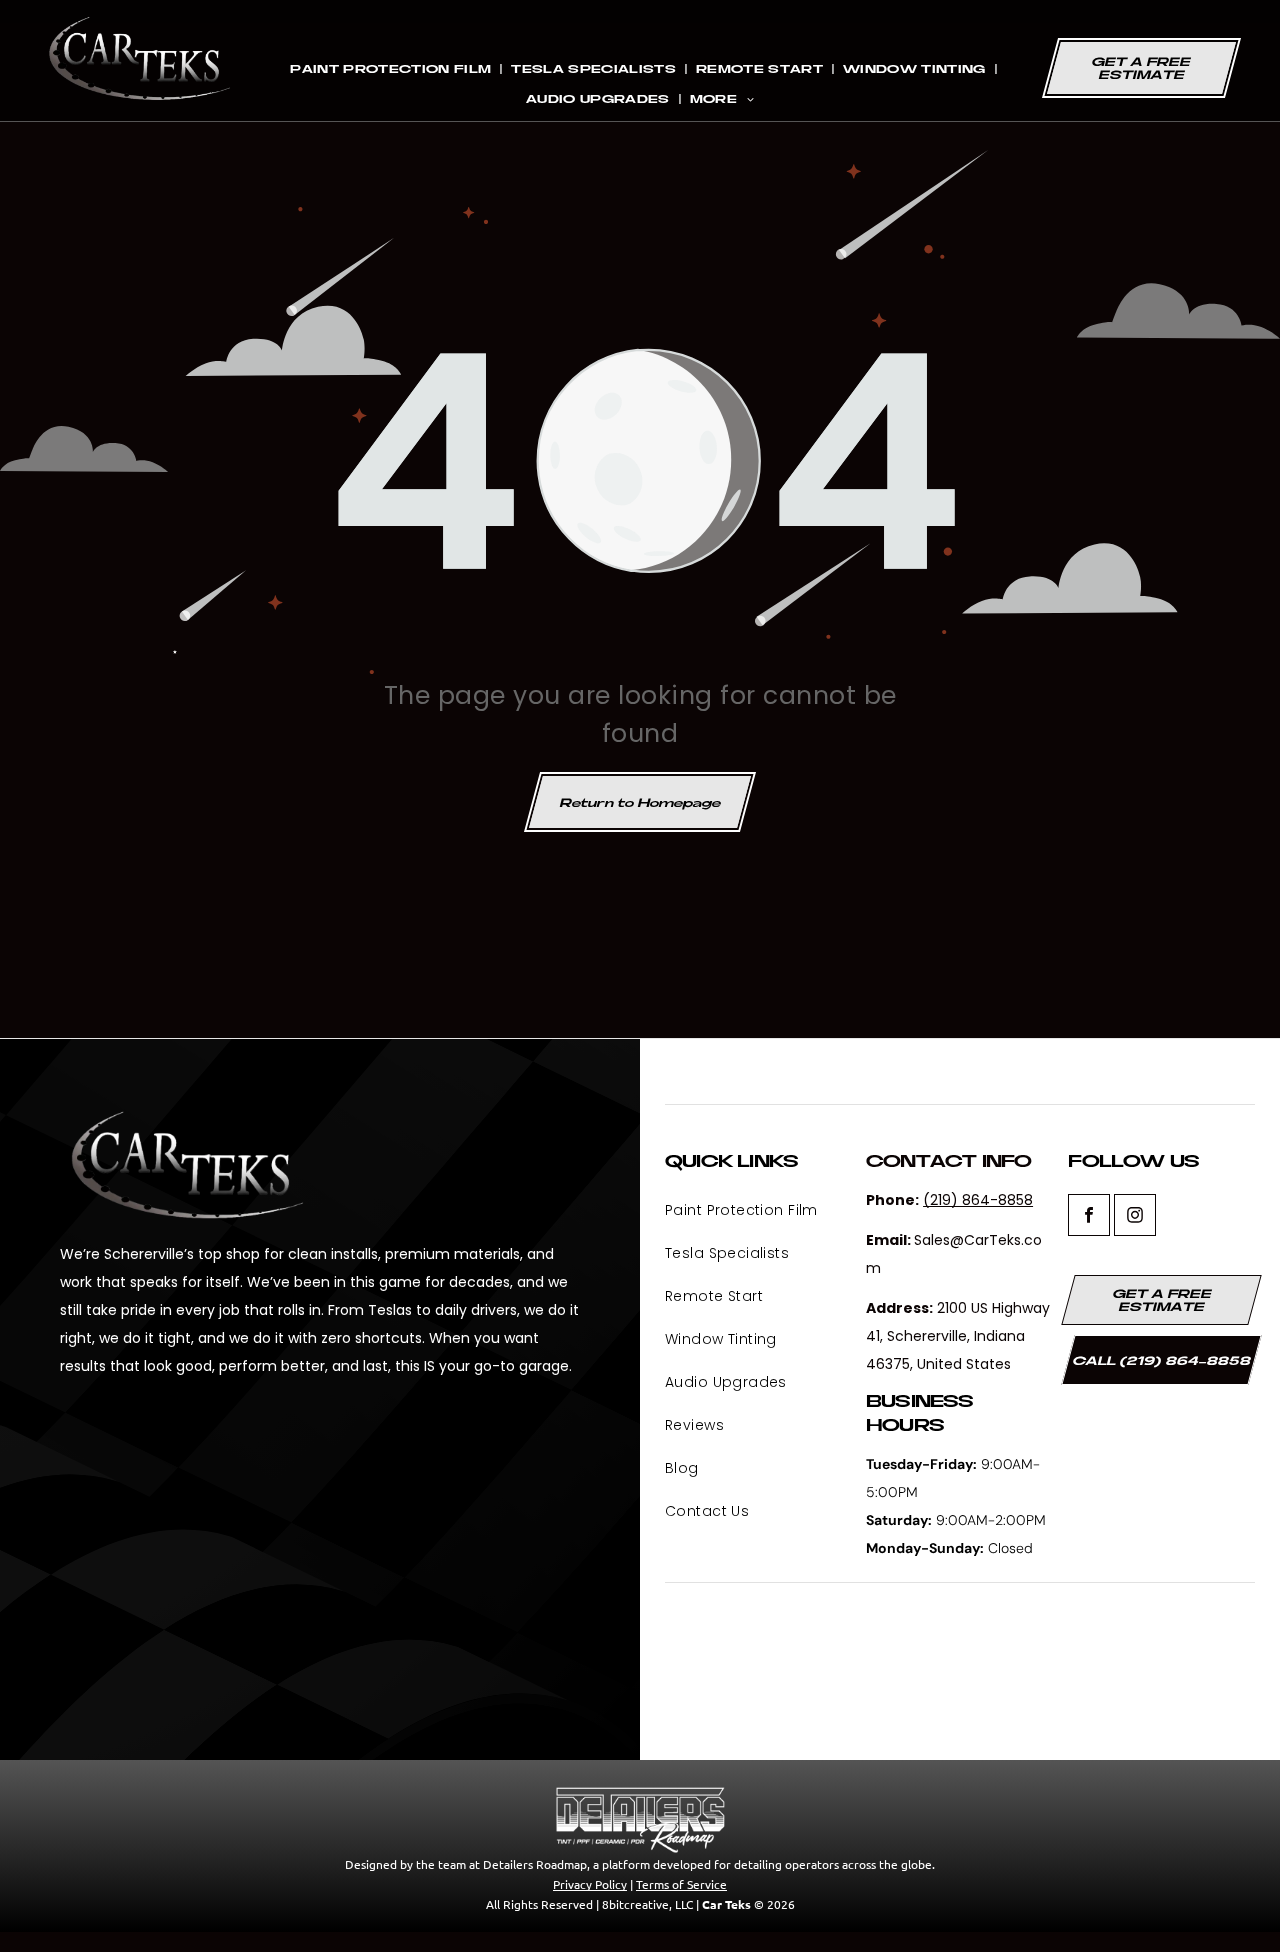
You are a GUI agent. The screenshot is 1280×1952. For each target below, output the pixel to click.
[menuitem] (392, 69)
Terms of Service (681, 1884)
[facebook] (1089, 1217)
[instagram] (1135, 1217)
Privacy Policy (590, 1884)
